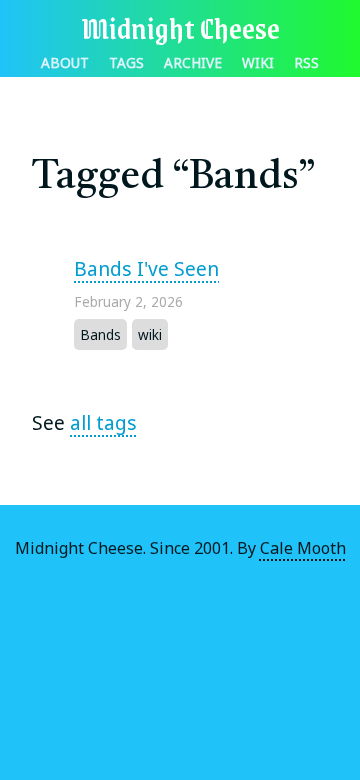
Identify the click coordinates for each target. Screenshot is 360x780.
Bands (100, 334)
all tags (103, 422)
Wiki (258, 62)
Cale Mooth (303, 548)
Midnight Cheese (180, 27)
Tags (126, 62)
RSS (306, 62)
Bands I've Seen (146, 268)
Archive (193, 62)
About (65, 62)
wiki (150, 334)
